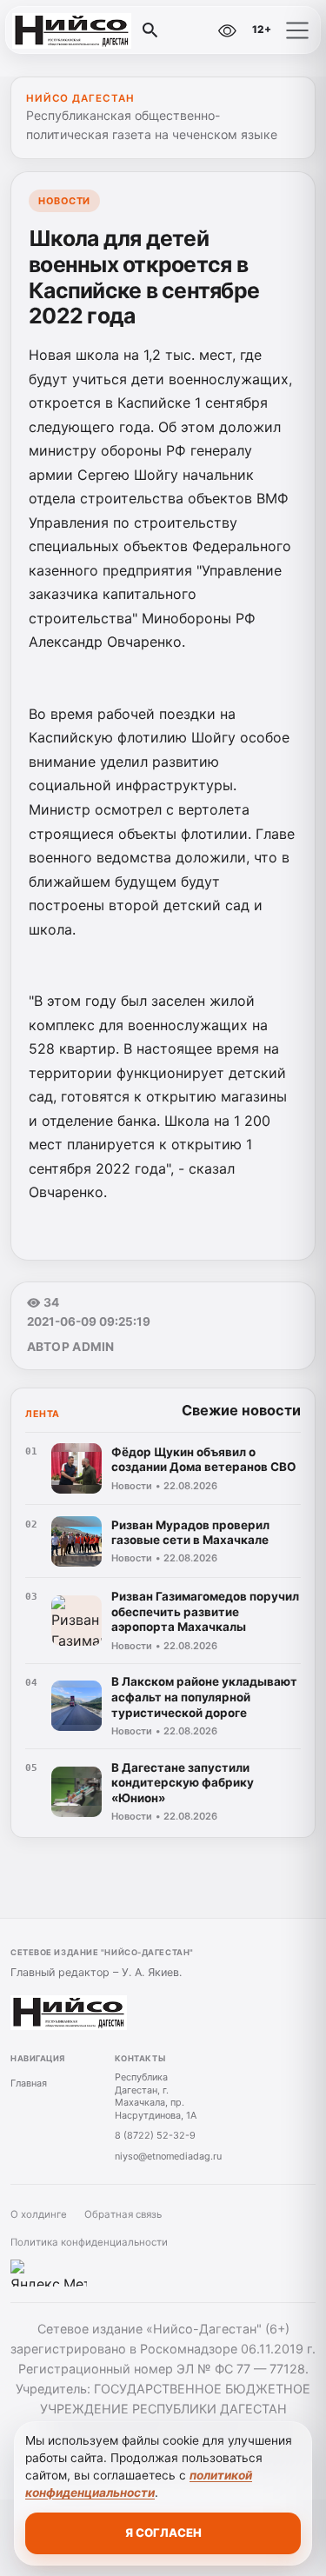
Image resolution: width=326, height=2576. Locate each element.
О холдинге (39, 2214)
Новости (64, 201)
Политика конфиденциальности (89, 2242)
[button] (297, 30)
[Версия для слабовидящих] (227, 30)
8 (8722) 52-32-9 (155, 2135)
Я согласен (163, 2533)
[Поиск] (150, 30)
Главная (29, 2083)
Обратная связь (123, 2214)
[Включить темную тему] (190, 30)
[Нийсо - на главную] (85, 30)
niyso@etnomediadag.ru (168, 2156)
